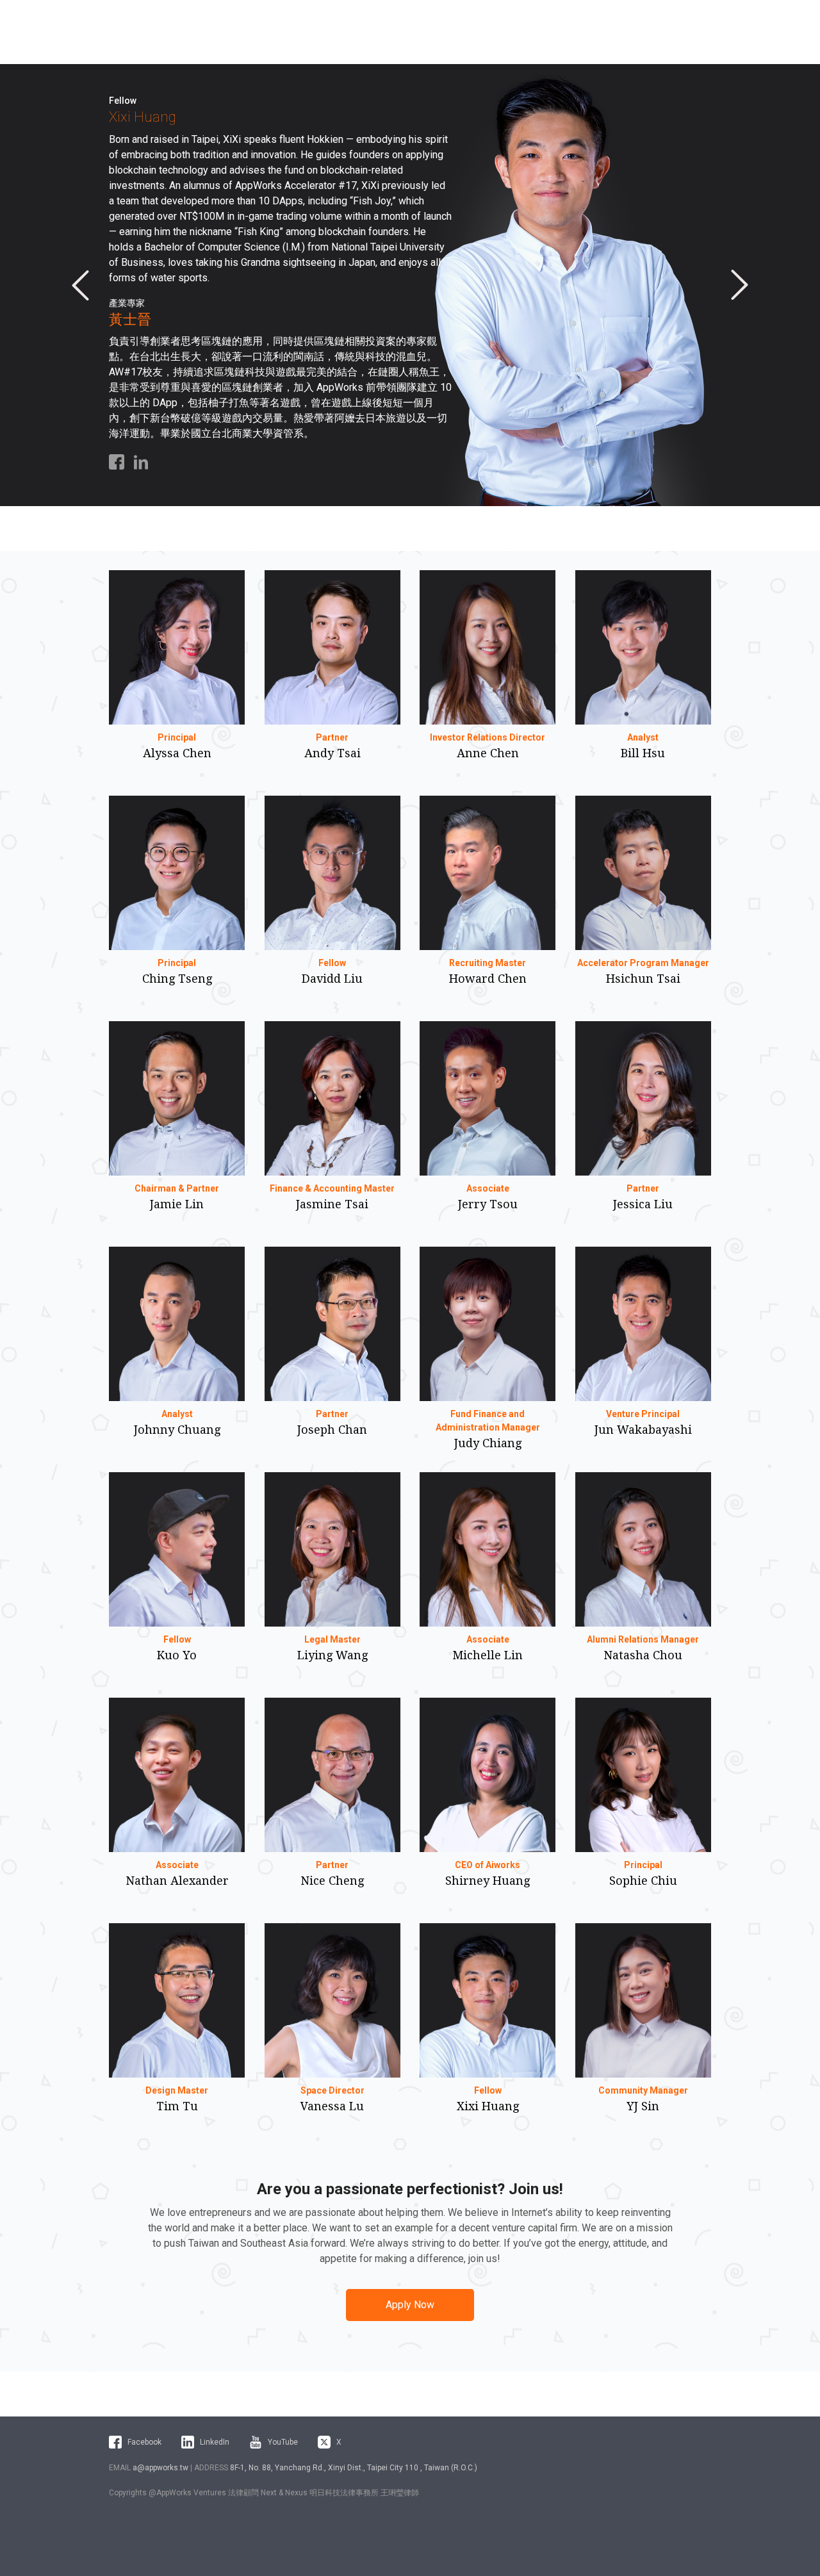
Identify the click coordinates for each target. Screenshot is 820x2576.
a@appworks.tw (160, 2468)
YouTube (283, 2442)
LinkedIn (215, 2442)
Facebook (144, 2442)
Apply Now (410, 2305)
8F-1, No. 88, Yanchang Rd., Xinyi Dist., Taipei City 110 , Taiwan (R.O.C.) (354, 2468)
